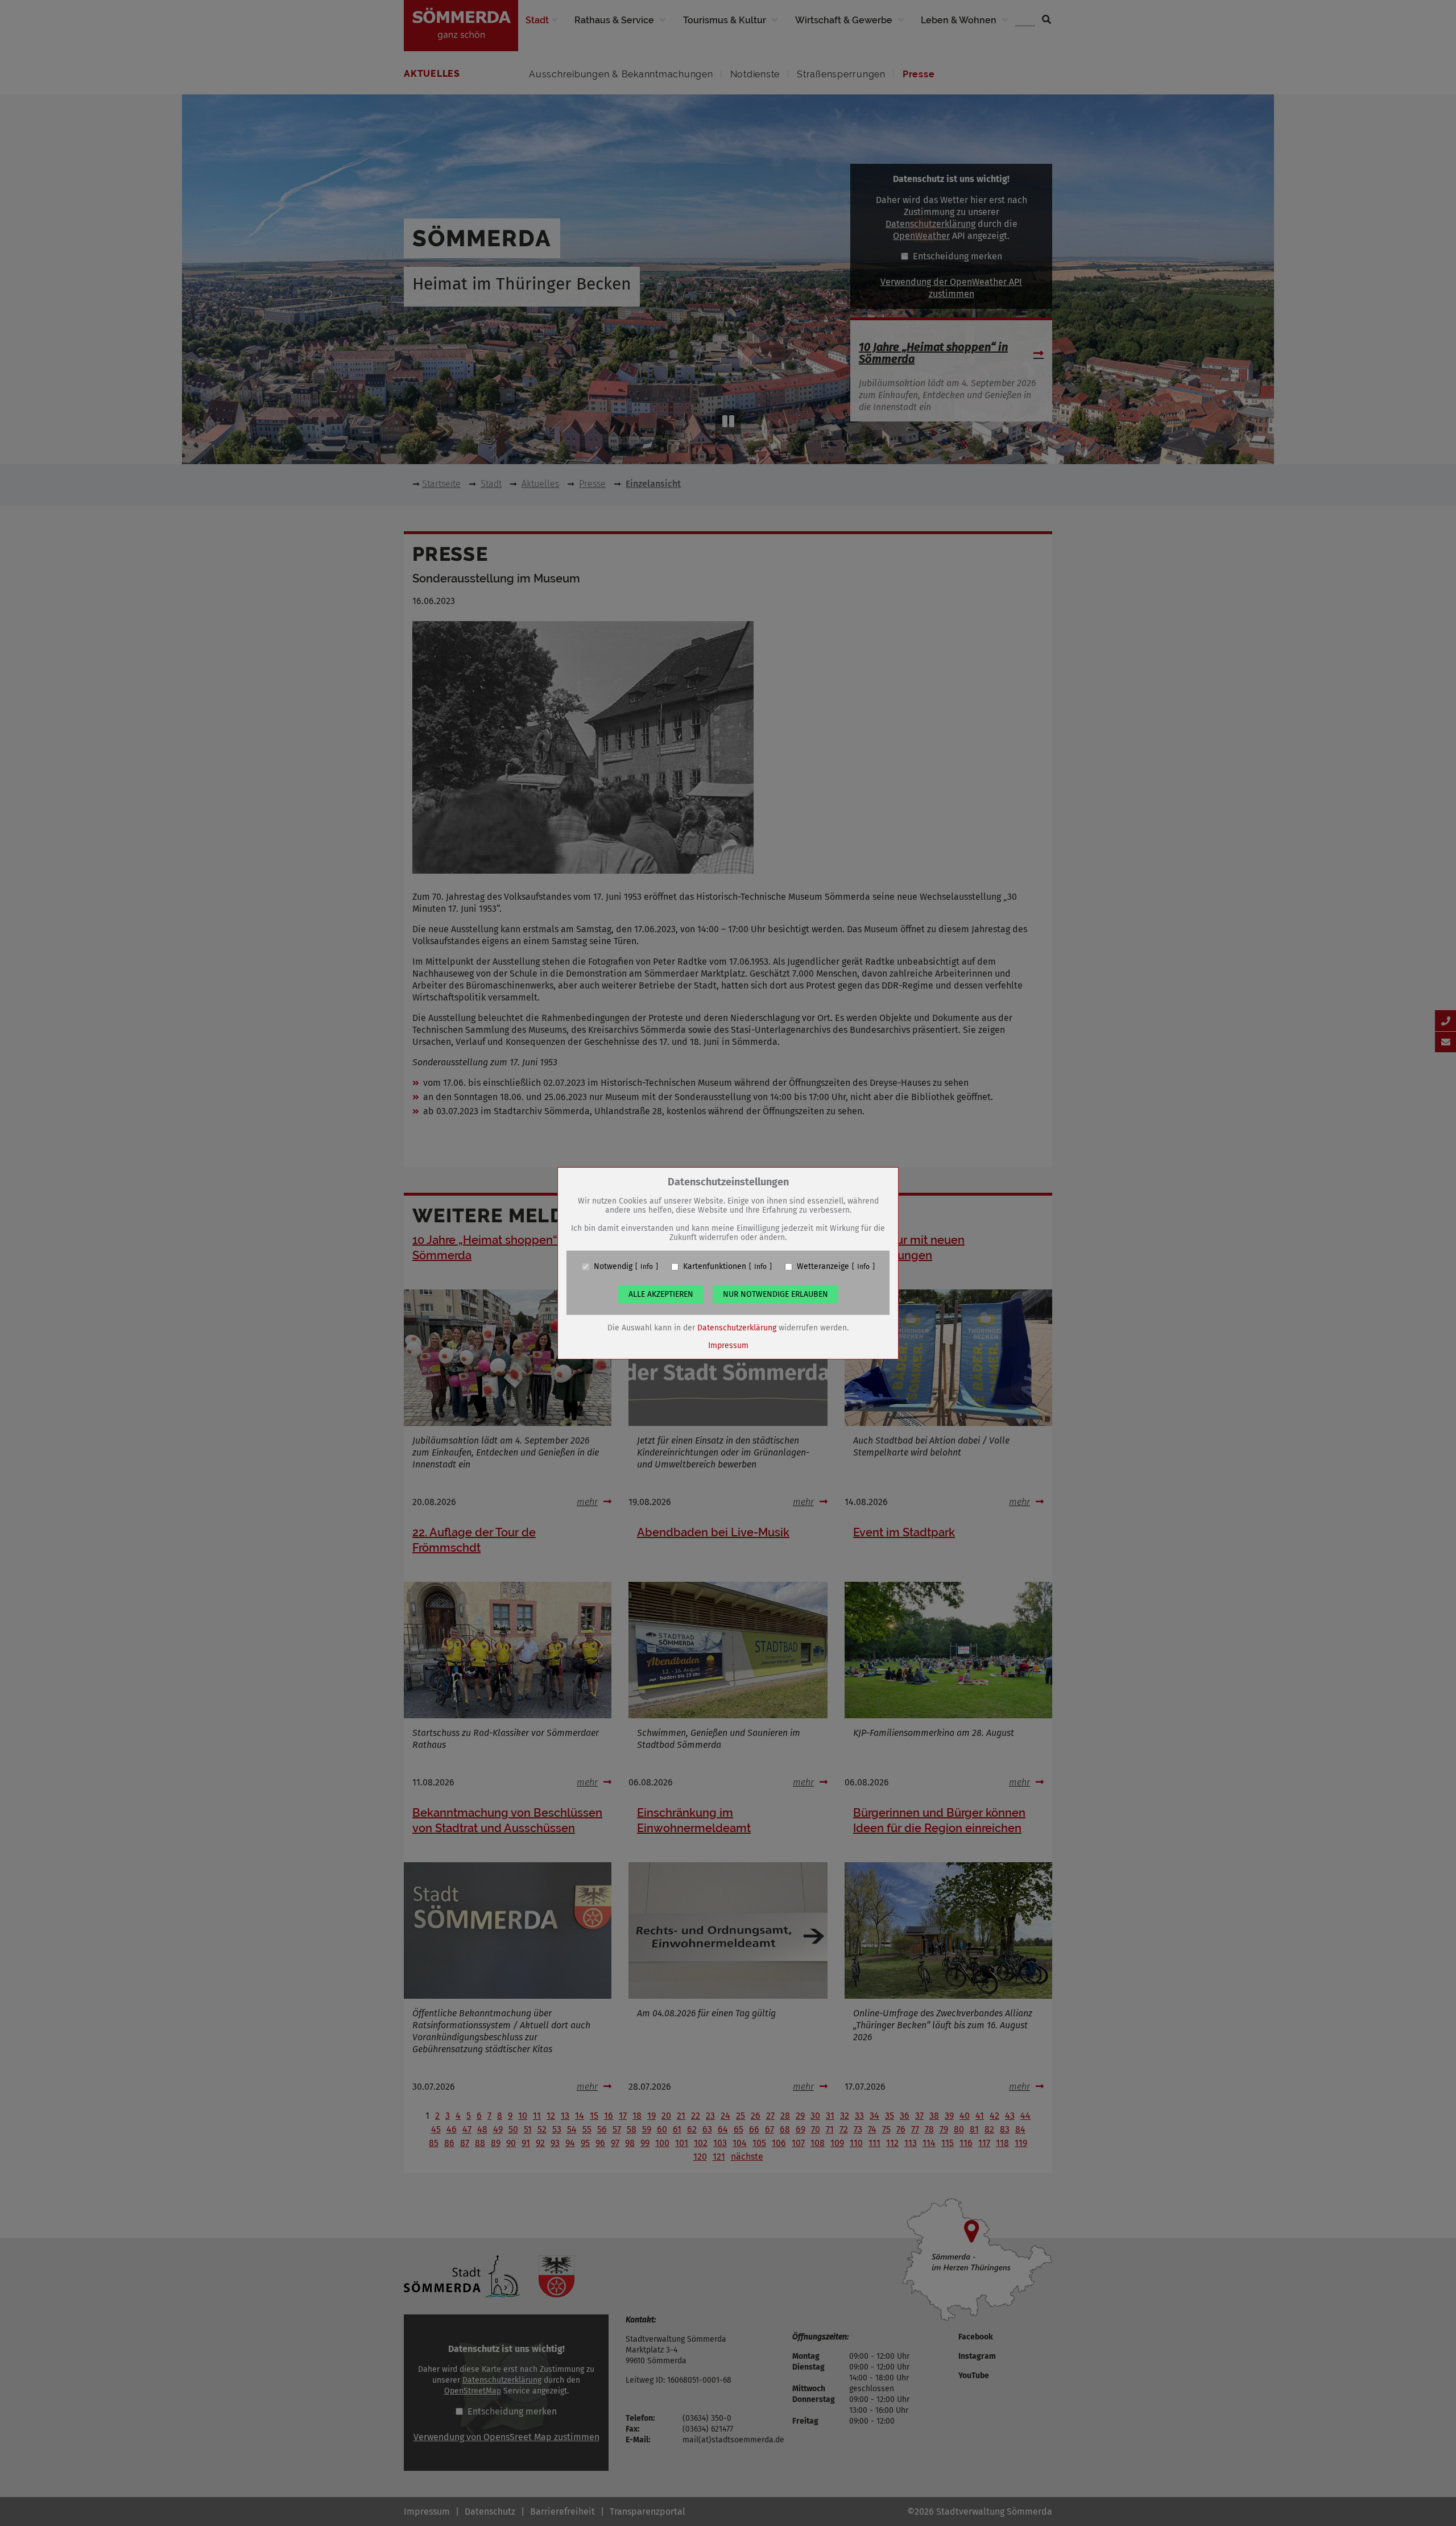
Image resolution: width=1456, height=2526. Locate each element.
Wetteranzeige (823, 1267)
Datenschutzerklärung (737, 1328)
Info (647, 1267)
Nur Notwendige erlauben (775, 1294)
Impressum (728, 1345)
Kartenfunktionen (715, 1267)
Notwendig (613, 1267)
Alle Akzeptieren (661, 1294)
